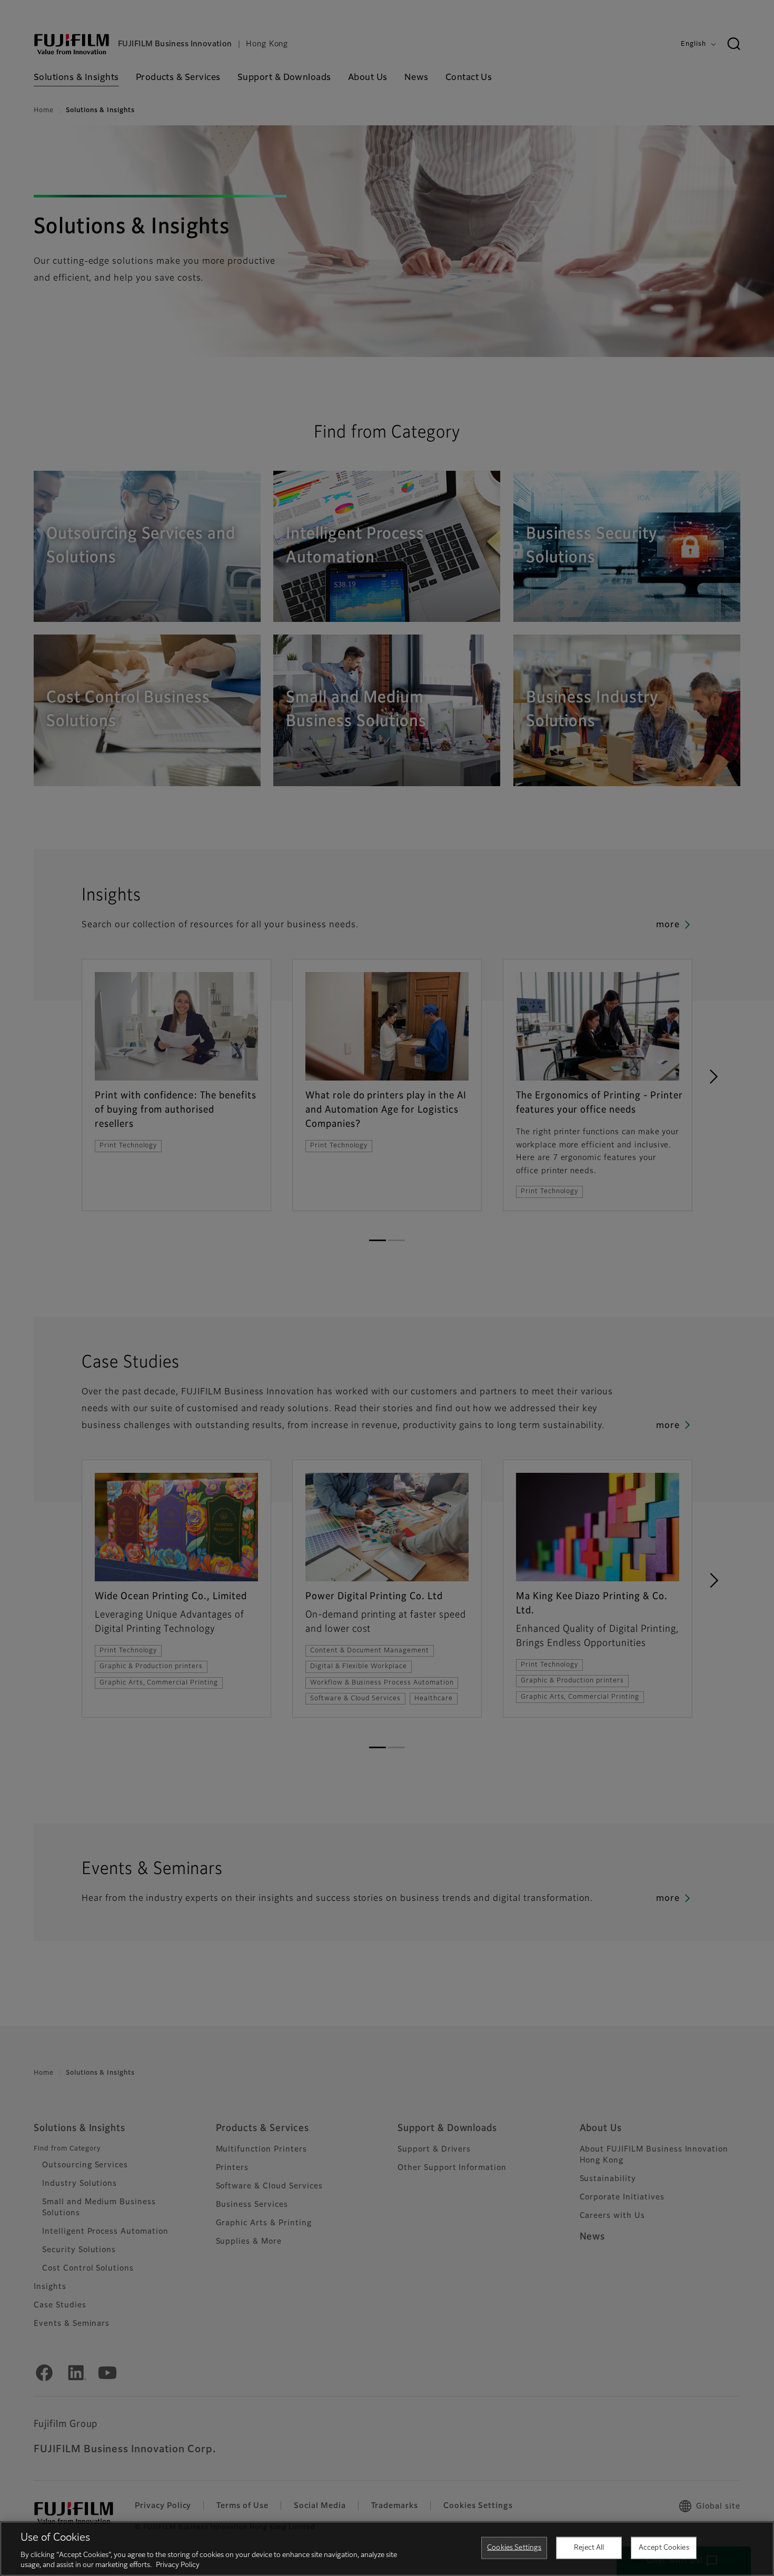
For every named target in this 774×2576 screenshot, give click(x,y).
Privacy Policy (178, 2565)
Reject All (589, 2548)
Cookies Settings (514, 2548)
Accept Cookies (664, 2548)
